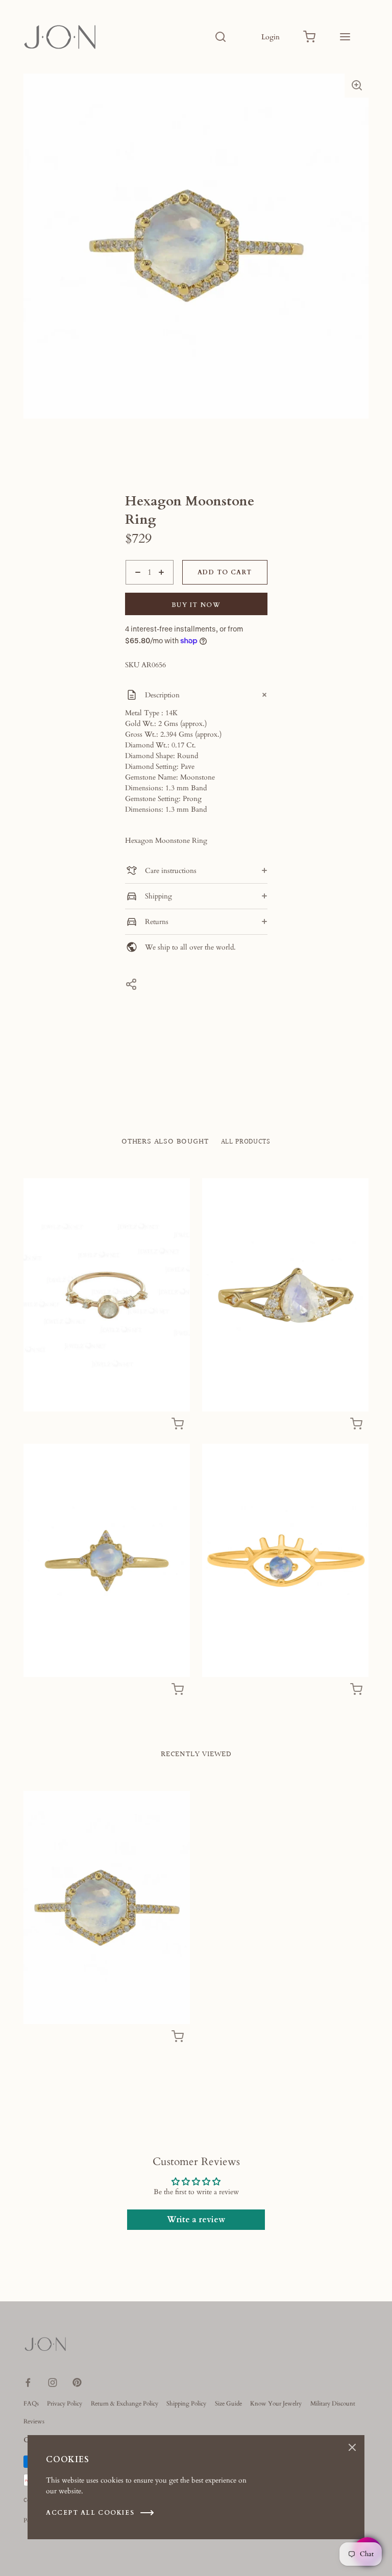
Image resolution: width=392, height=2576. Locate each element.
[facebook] (28, 2383)
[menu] (345, 37)
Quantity (139, 590)
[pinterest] (77, 2383)
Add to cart (225, 572)
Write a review (196, 2220)
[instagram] (53, 2383)
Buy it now (196, 605)
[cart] (309, 37)
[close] (220, 37)
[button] (357, 85)
